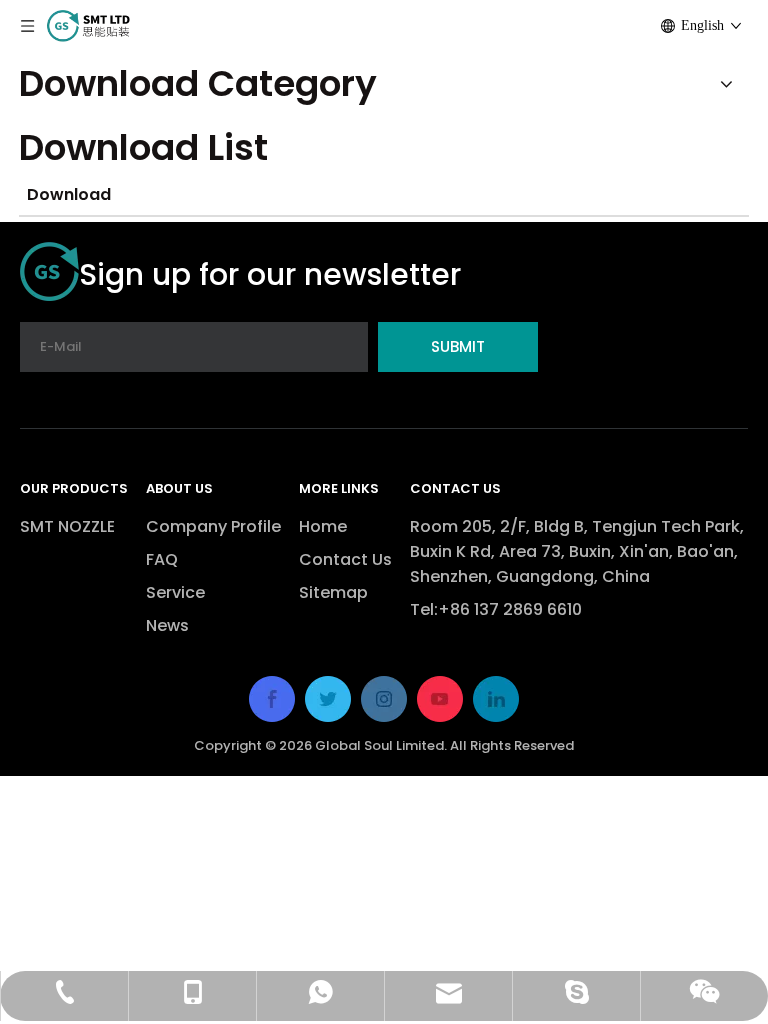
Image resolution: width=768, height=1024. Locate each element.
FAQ (162, 559)
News (167, 625)
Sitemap (333, 592)
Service (175, 592)
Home (323, 526)
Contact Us (345, 559)
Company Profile (213, 526)
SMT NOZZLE (67, 526)
